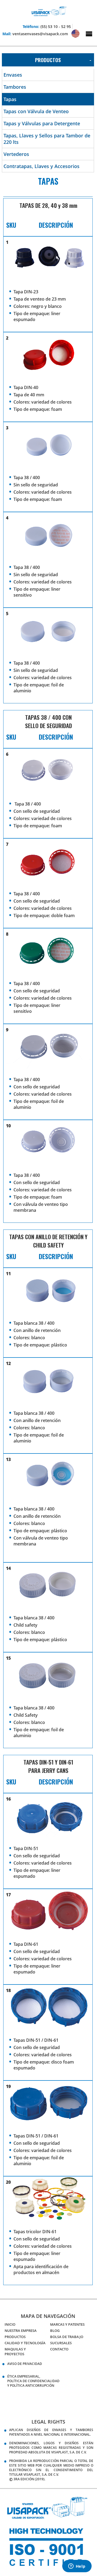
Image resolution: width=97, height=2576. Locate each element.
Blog (55, 2331)
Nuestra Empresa (21, 2331)
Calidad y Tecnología (25, 2343)
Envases (13, 75)
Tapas (10, 99)
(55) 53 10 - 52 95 (56, 26)
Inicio (10, 2324)
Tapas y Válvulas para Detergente (42, 123)
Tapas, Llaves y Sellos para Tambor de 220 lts (47, 139)
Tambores (15, 87)
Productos (15, 2337)
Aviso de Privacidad (25, 2364)
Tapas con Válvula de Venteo (36, 111)
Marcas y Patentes (67, 2324)
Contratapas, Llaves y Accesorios (41, 166)
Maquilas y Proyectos (15, 2351)
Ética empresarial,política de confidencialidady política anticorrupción (33, 2381)
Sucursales (61, 2343)
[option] (48, 2547)
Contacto (59, 2349)
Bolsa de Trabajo (67, 2337)
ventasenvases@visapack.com (40, 34)
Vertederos (16, 154)
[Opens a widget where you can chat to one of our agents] (77, 2567)
